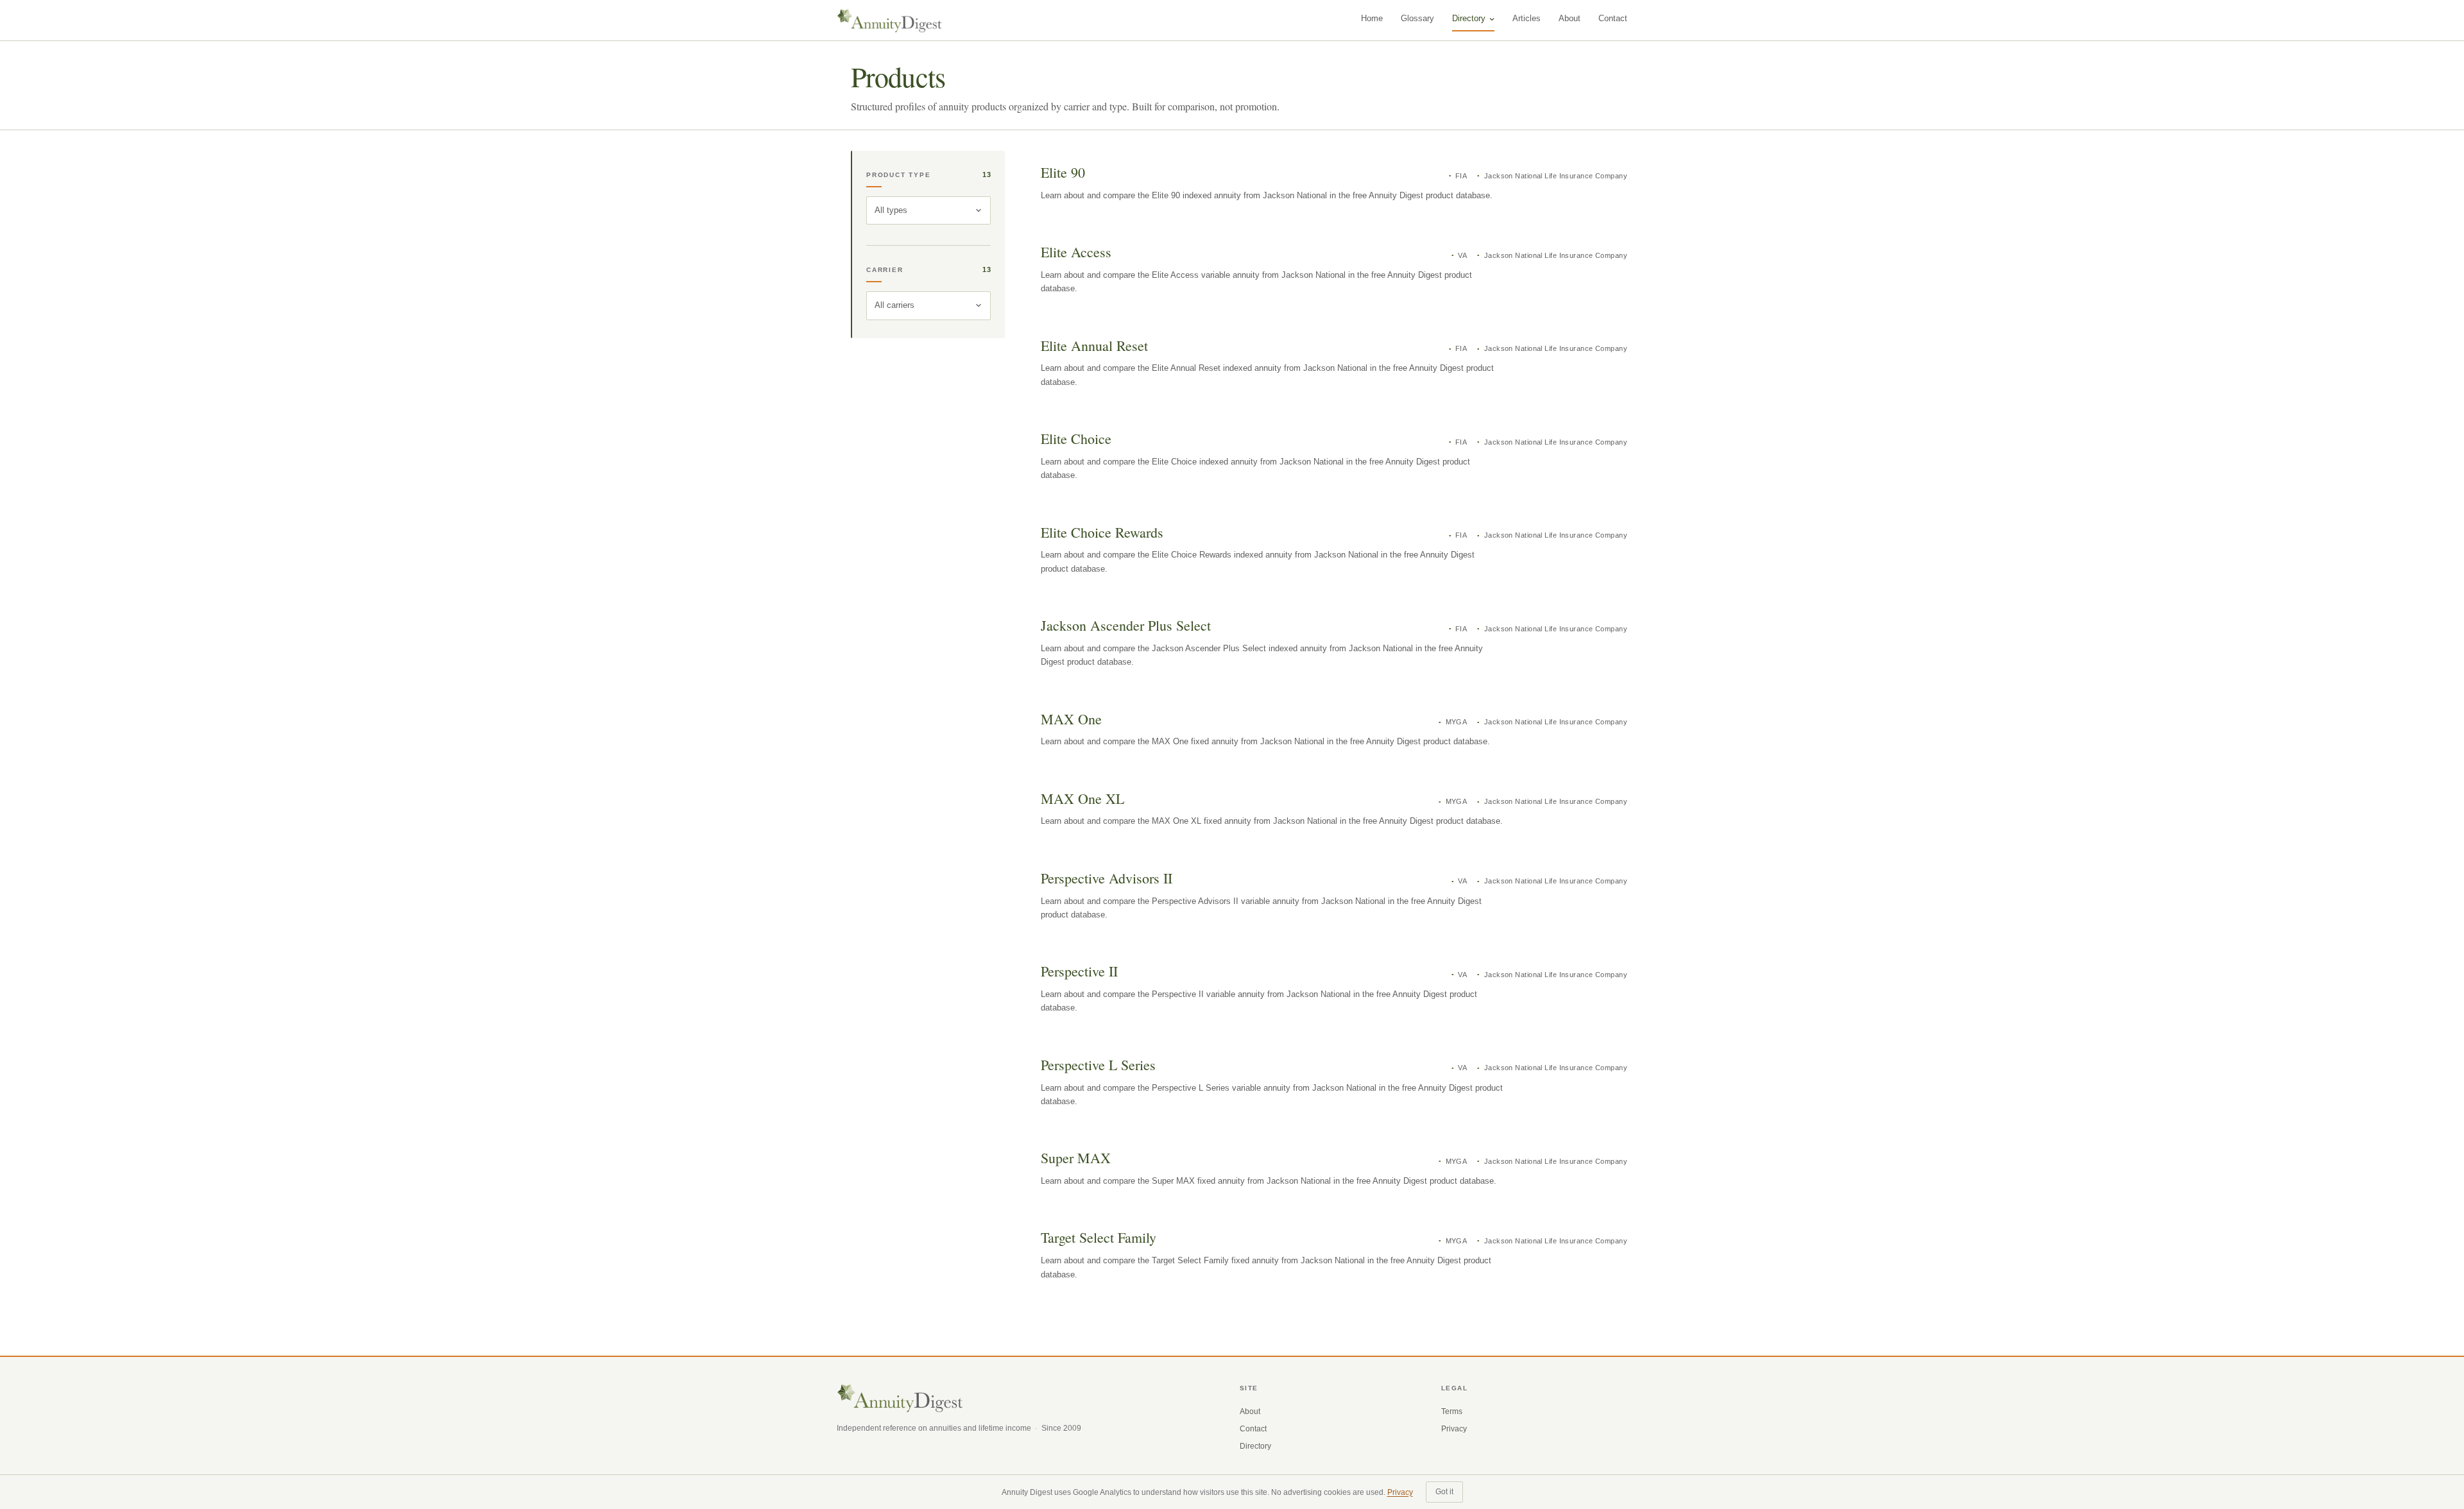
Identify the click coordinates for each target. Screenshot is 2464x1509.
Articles (1527, 18)
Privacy (1454, 1429)
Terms (1452, 1411)
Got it (1444, 1492)
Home (1372, 18)
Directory (1469, 18)
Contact (1613, 18)
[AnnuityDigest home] (890, 21)
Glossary (1417, 18)
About (1570, 18)
